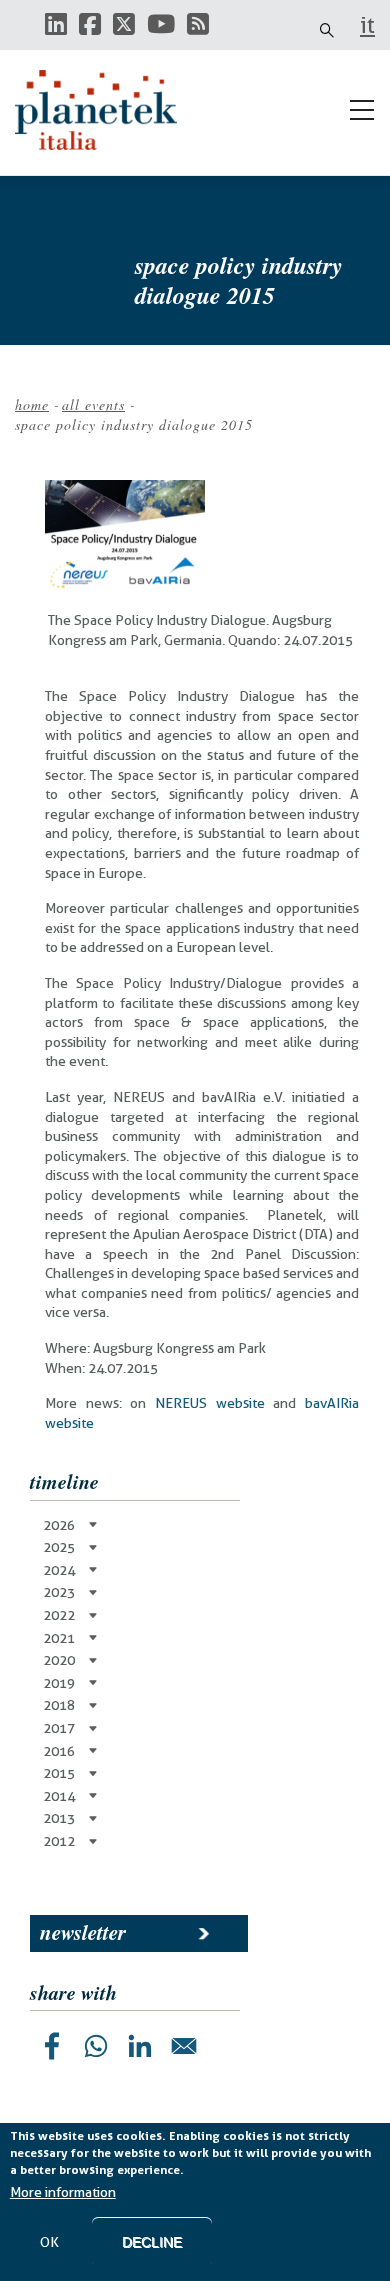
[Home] (105, 110)
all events (93, 404)
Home (32, 404)
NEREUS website (210, 1403)
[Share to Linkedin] (140, 2046)
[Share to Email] (184, 2046)
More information (63, 2192)
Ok (49, 2242)
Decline (152, 2242)
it (367, 25)
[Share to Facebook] (52, 2046)
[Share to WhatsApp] (96, 2046)
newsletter (83, 1932)
